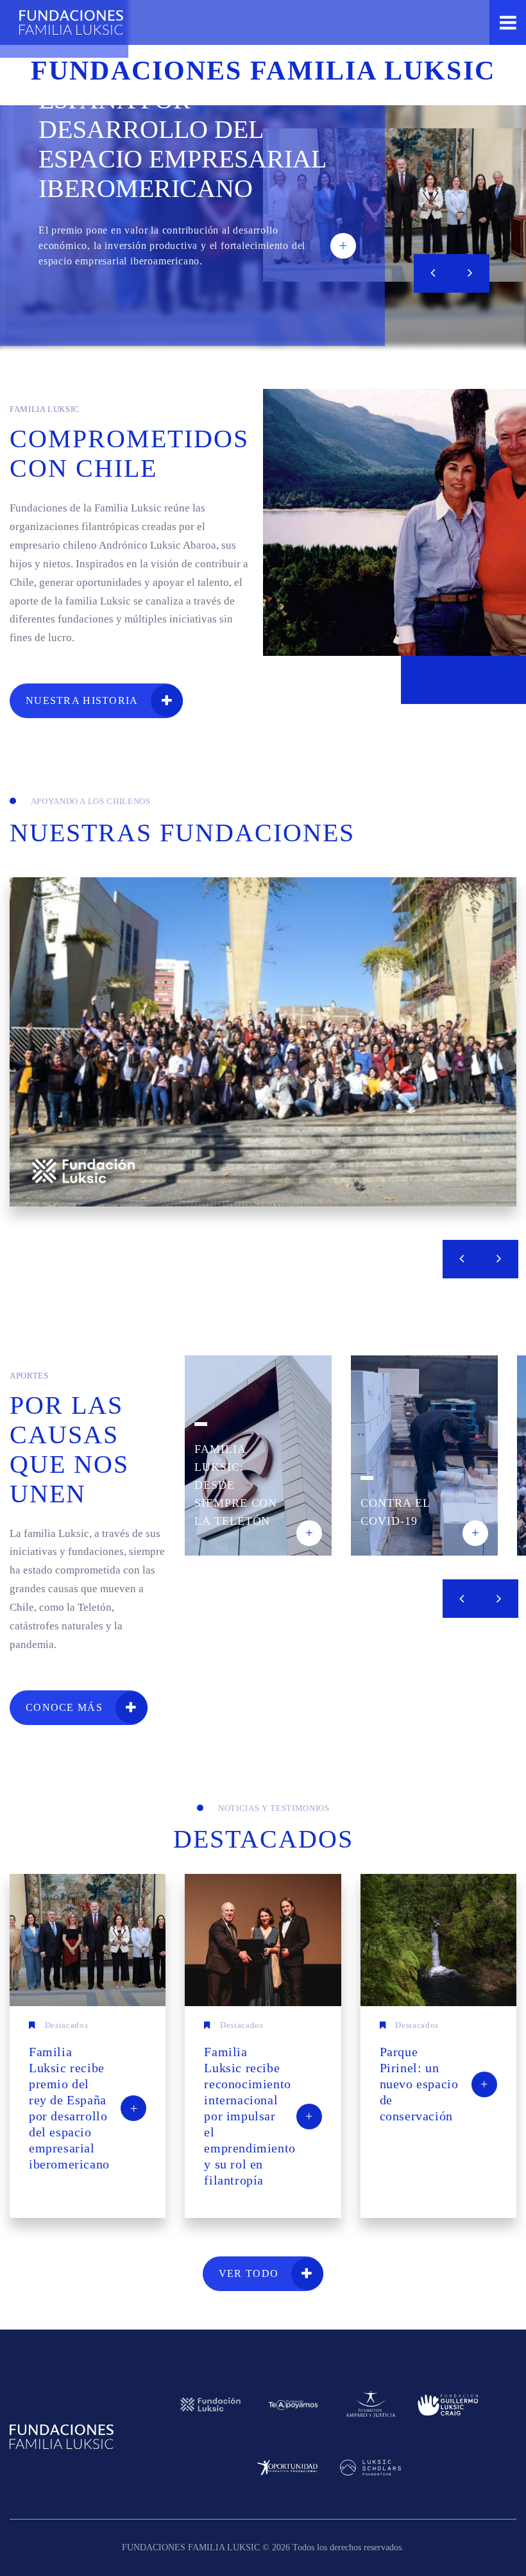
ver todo (249, 2273)
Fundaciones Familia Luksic (71, 22)
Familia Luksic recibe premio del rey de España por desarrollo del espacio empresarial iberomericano (188, 115)
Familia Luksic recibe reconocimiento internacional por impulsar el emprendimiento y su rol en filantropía (258, 2116)
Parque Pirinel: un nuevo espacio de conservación (434, 2084)
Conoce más (64, 1707)
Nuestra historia (82, 700)
